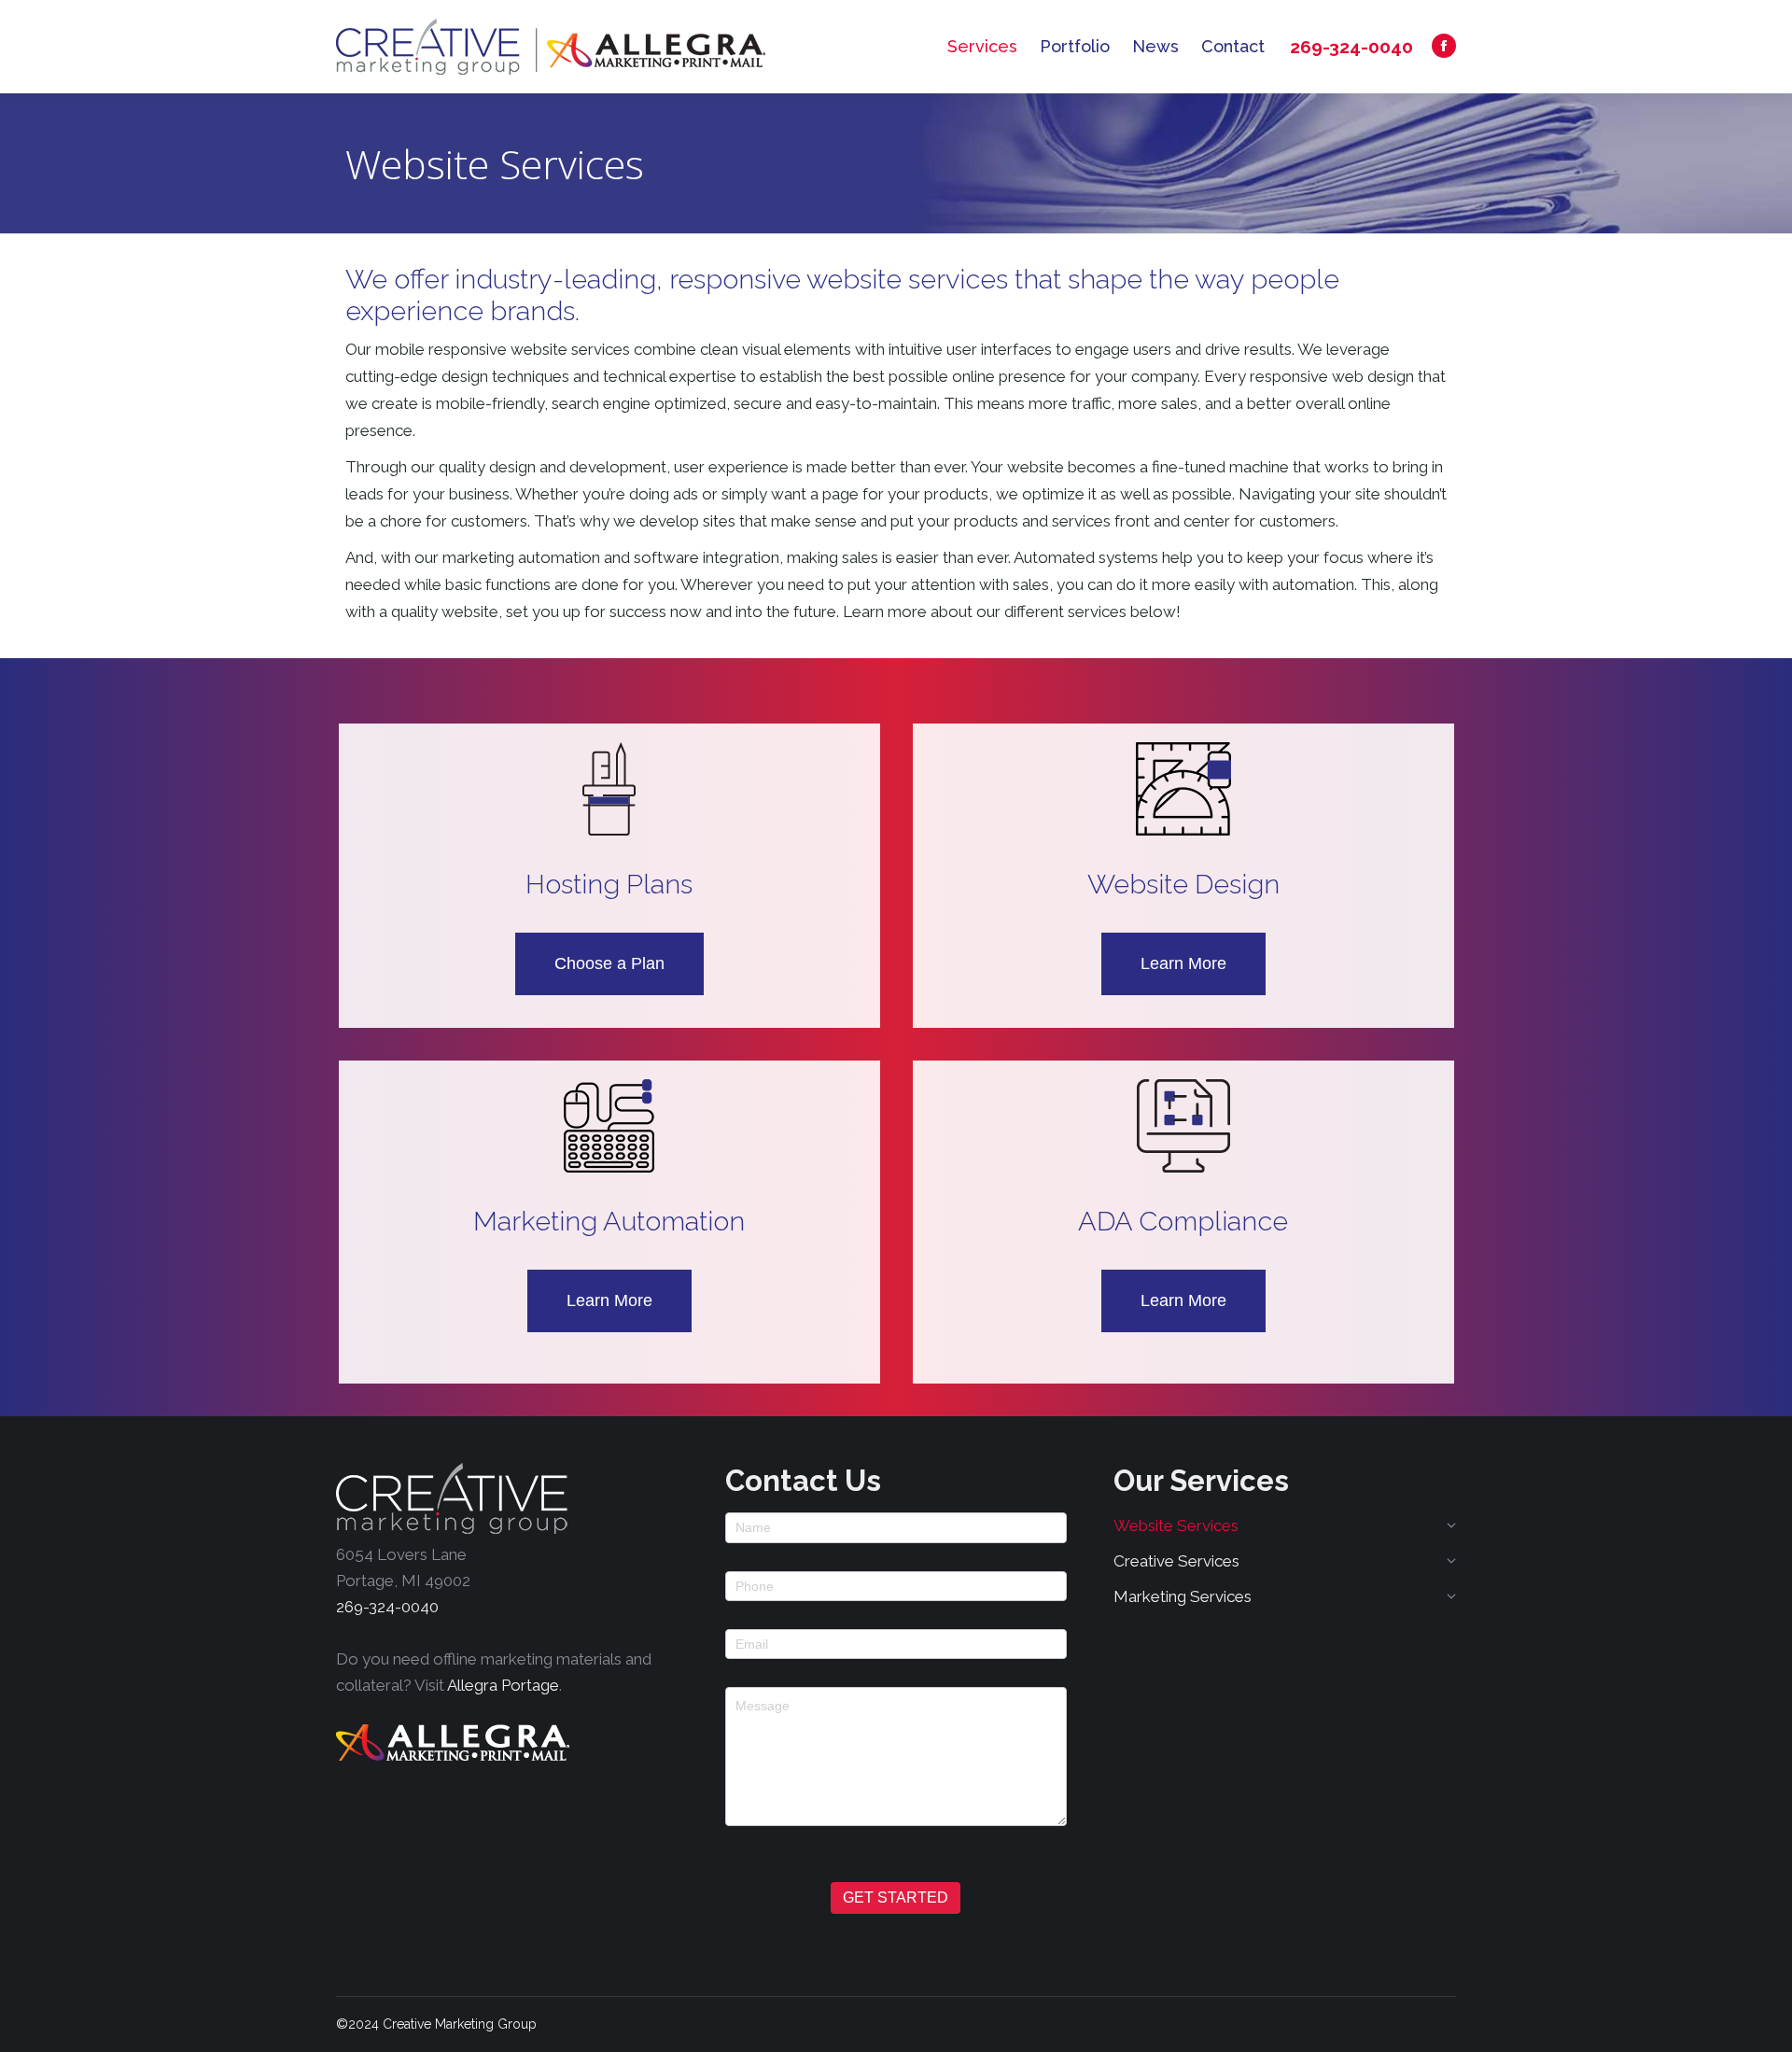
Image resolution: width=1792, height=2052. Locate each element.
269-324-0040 (1351, 47)
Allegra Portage (503, 1685)
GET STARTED (896, 1897)
